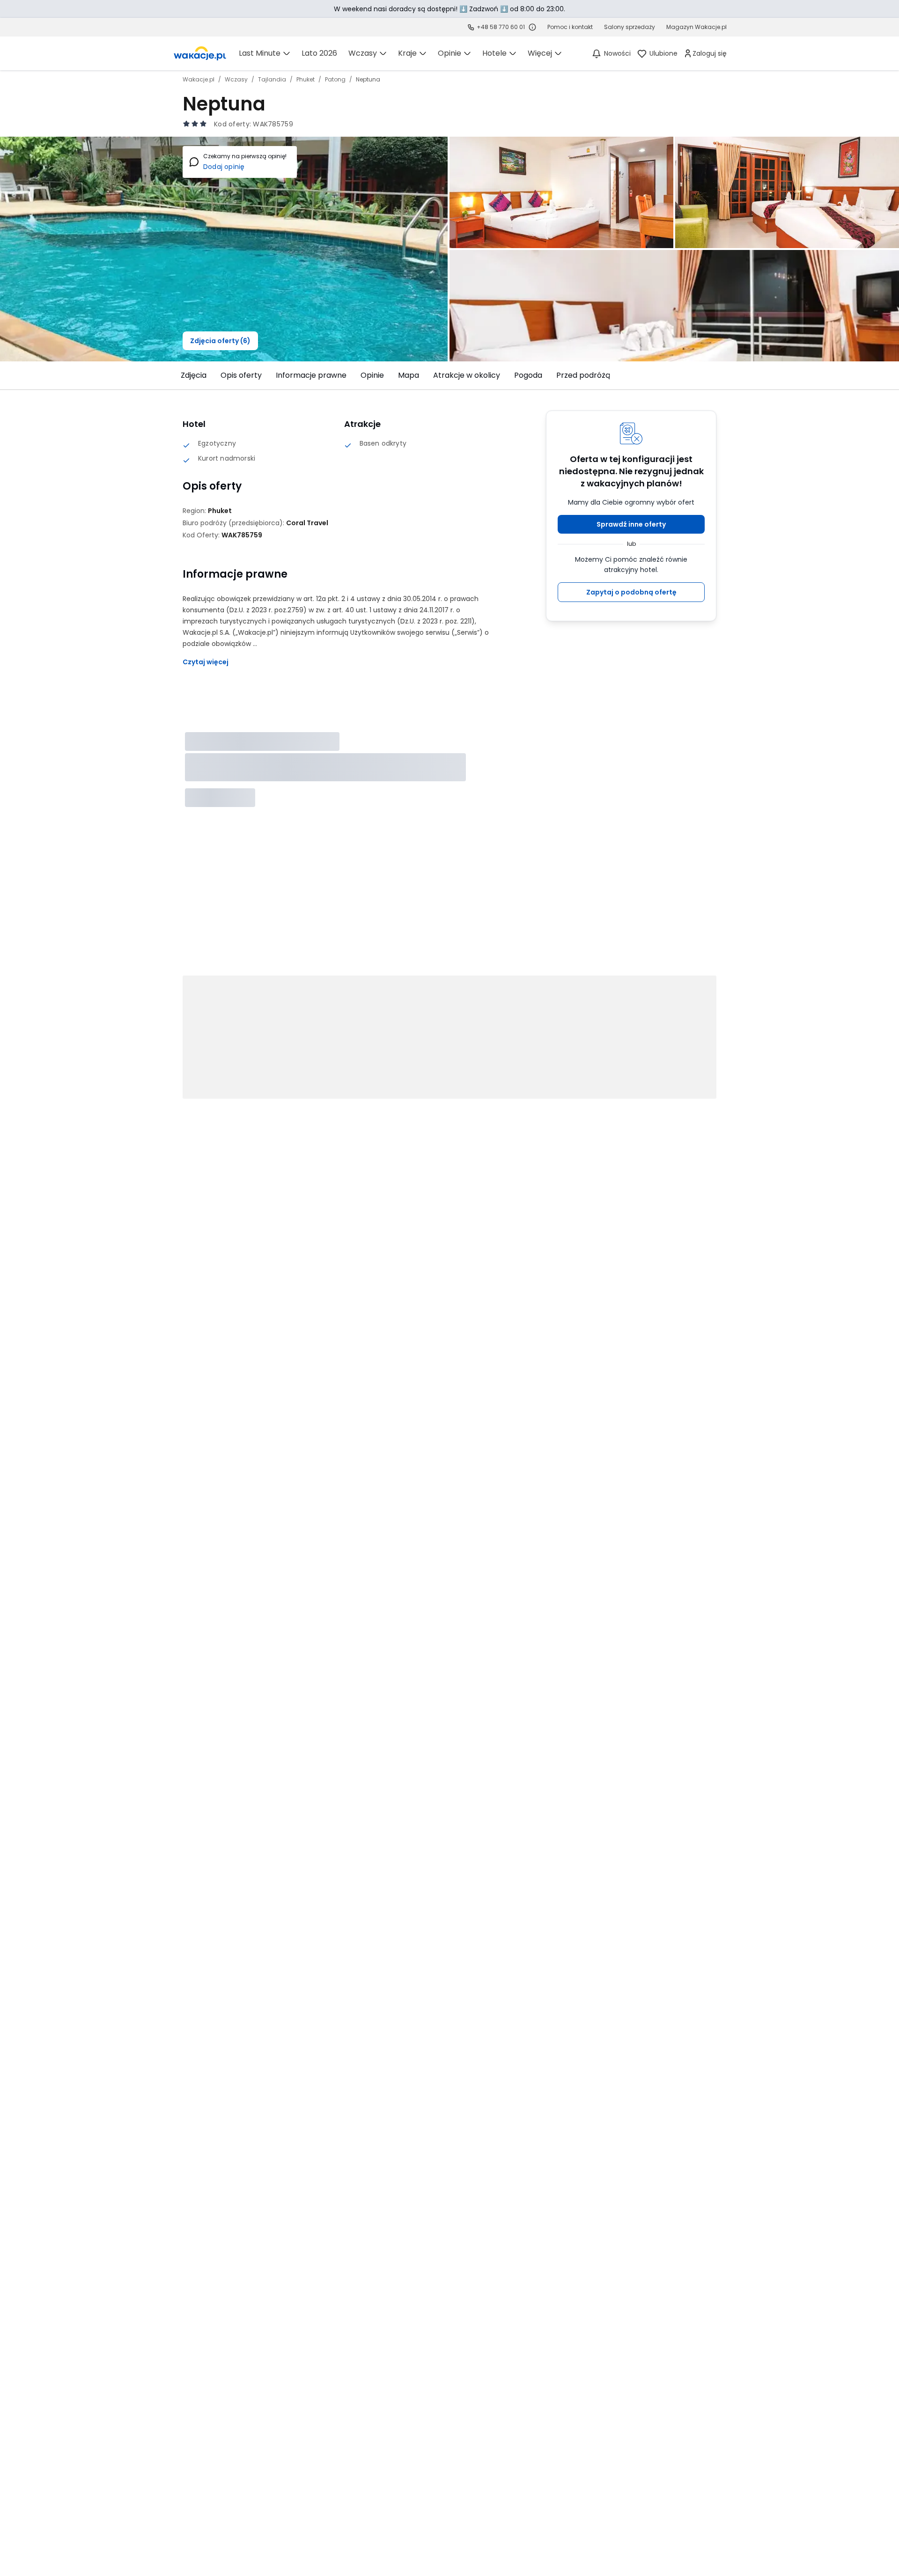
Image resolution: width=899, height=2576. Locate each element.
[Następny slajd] (722, 375)
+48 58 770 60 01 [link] (501, 27)
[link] (200, 53)
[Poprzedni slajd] (177, 375)
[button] (631, 524)
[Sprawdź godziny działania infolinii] (532, 27)
